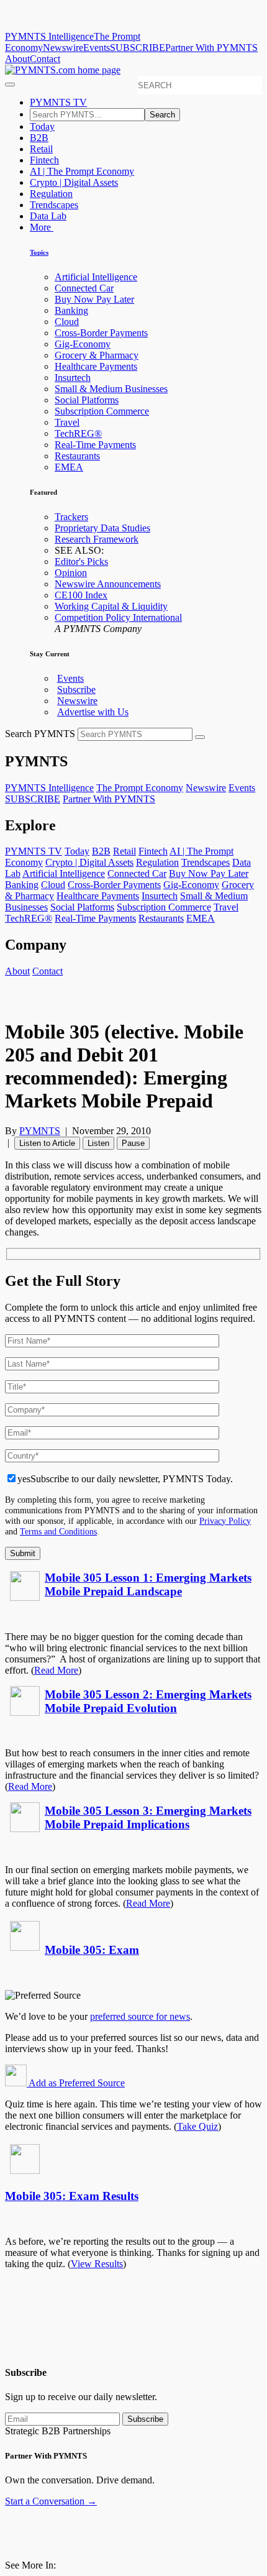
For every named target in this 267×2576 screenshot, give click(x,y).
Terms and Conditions (58, 1531)
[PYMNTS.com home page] (63, 70)
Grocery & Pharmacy (97, 355)
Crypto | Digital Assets (74, 182)
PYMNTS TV (58, 102)
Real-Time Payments (95, 445)
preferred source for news (140, 2016)
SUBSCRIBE (138, 48)
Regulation (51, 194)
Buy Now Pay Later (94, 299)
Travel (67, 422)
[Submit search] (200, 737)
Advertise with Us (93, 712)
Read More (56, 1670)
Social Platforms (87, 400)
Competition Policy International (118, 617)
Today (42, 126)
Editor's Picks (81, 561)
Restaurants (77, 456)
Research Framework (97, 539)
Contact (45, 59)
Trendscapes (54, 205)
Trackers (71, 517)
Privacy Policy (225, 1521)
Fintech (44, 160)
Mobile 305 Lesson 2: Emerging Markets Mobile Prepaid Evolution (148, 1701)
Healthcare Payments (96, 366)
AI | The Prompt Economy (82, 171)
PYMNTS (40, 1131)
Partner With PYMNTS (211, 48)
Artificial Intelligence (96, 277)
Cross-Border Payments (101, 333)
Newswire (63, 48)
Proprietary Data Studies (102, 528)
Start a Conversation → (51, 2501)
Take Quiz (197, 2126)
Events (97, 48)
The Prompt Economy (140, 788)
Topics (39, 252)
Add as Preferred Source (76, 2083)
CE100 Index (81, 595)
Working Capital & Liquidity (111, 606)
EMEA (69, 467)
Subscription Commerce (102, 411)
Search (162, 115)
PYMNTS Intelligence (49, 36)
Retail (41, 149)
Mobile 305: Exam (92, 1950)
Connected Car (84, 288)
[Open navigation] (10, 85)
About (17, 59)
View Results (97, 2264)
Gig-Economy (83, 344)
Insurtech (73, 378)
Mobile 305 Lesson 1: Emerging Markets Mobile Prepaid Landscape (148, 1584)
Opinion (71, 573)
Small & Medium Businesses (111, 389)
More (42, 227)
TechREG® (78, 433)
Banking (71, 310)
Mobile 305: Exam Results (72, 2196)
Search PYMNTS (40, 734)
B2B (39, 138)
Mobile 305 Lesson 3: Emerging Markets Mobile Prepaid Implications (148, 1817)
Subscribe (76, 690)
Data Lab (48, 216)
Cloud (67, 322)
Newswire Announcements (108, 584)
